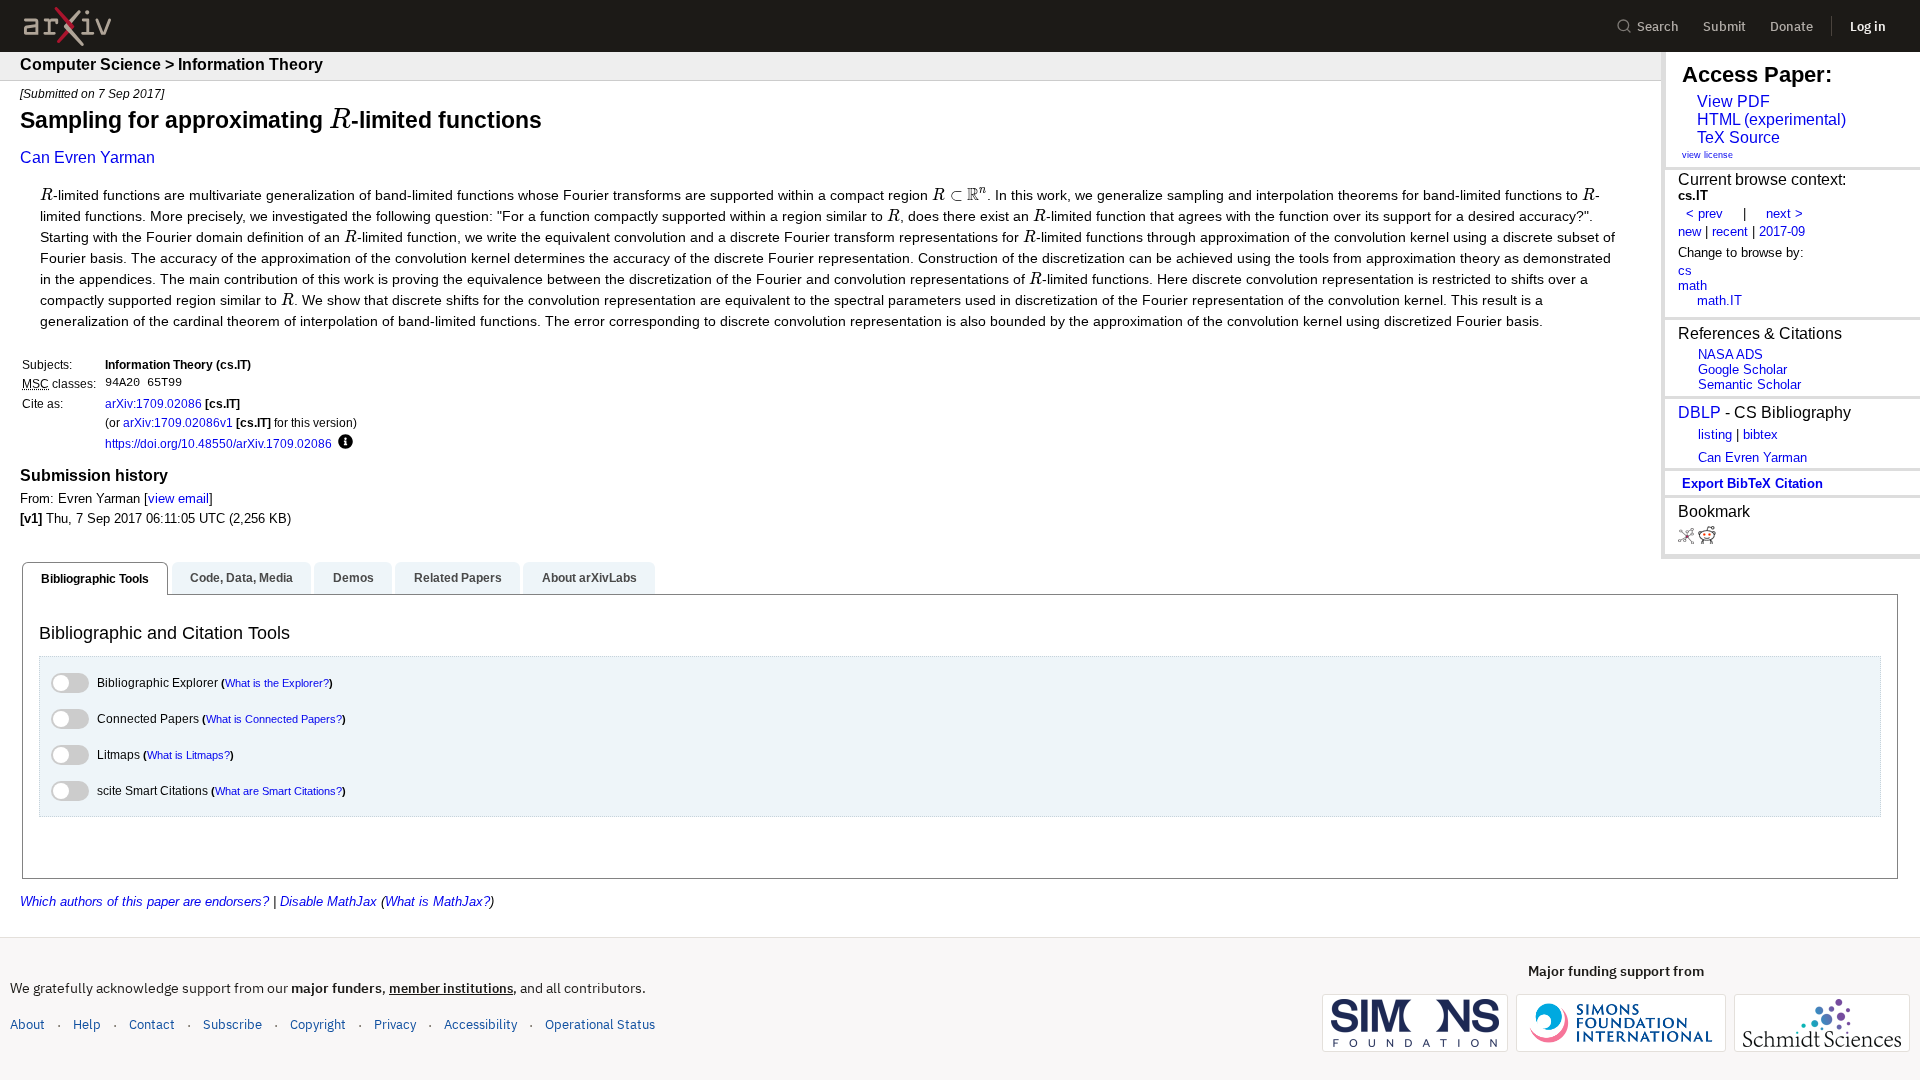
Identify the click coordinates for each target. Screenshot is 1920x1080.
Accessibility (480, 1024)
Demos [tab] (353, 578)
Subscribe (232, 1024)
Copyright (318, 1024)
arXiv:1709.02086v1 (178, 422)
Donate (1791, 26)
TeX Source (1738, 137)
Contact (152, 1024)
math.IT (1719, 300)
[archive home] (67, 26)
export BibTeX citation (1752, 483)
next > (1784, 213)
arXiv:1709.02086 (153, 403)
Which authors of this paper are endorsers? (144, 901)
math (1692, 285)
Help (87, 1024)
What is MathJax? (437, 901)
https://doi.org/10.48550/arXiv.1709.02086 (218, 443)
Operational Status (600, 1024)
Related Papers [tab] (458, 578)
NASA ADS (1730, 354)
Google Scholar (1742, 369)
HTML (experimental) (1771, 119)
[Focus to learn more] (342, 443)
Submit (1724, 26)
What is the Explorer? (277, 683)
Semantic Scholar (1749, 384)
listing (1715, 434)
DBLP (1699, 412)
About (27, 1024)
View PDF (1733, 101)
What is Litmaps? (188, 755)
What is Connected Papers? (274, 719)
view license (1707, 155)
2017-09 (1782, 231)
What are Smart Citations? (278, 791)
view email (178, 498)
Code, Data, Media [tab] (241, 578)
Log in (1868, 26)
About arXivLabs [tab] (589, 578)
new (1689, 231)
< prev (1704, 213)
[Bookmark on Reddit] (1707, 539)
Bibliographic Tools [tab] (95, 579)
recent (1730, 231)
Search (1658, 26)
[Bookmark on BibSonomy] (1688, 539)
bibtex (1760, 434)
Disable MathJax (328, 901)
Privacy (395, 1024)
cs (1685, 270)
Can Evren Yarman (87, 157)
